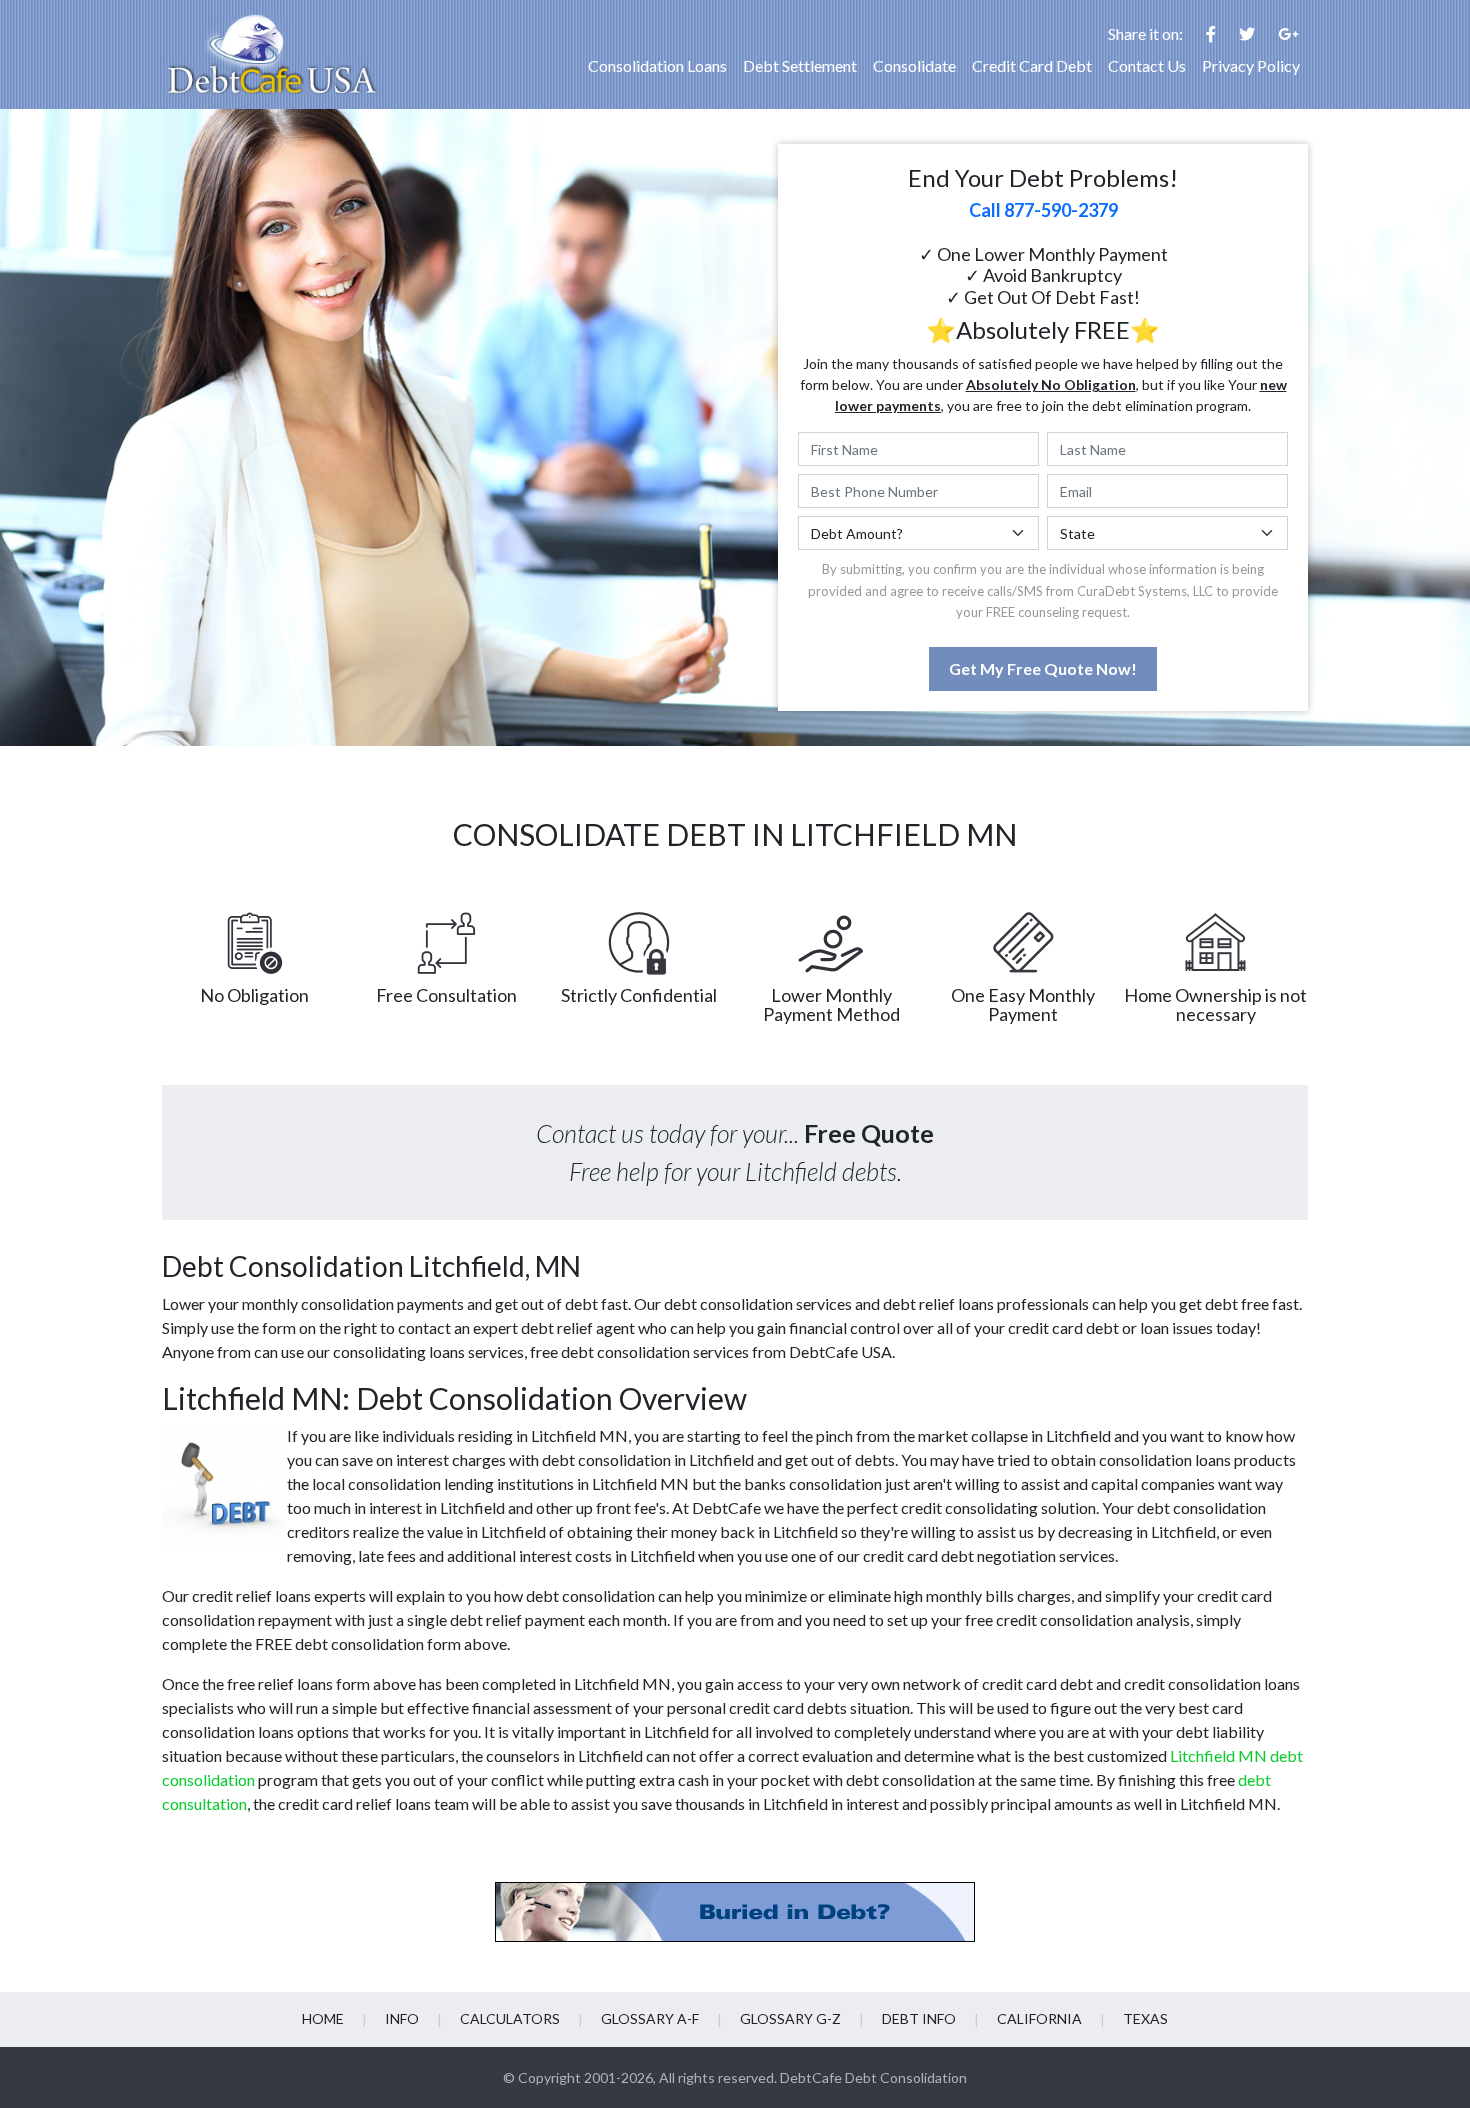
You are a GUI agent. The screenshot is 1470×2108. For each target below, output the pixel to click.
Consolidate (914, 65)
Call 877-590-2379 (1043, 210)
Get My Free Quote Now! (1043, 668)
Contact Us (1147, 65)
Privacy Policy (1251, 65)
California (1039, 2018)
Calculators (510, 2018)
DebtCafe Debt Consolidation (873, 2077)
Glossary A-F (650, 2018)
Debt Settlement (800, 65)
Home (323, 2018)
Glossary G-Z (790, 2018)
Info (402, 2018)
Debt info (919, 2018)
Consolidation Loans (657, 65)
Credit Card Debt (1032, 65)
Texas (1145, 2018)
